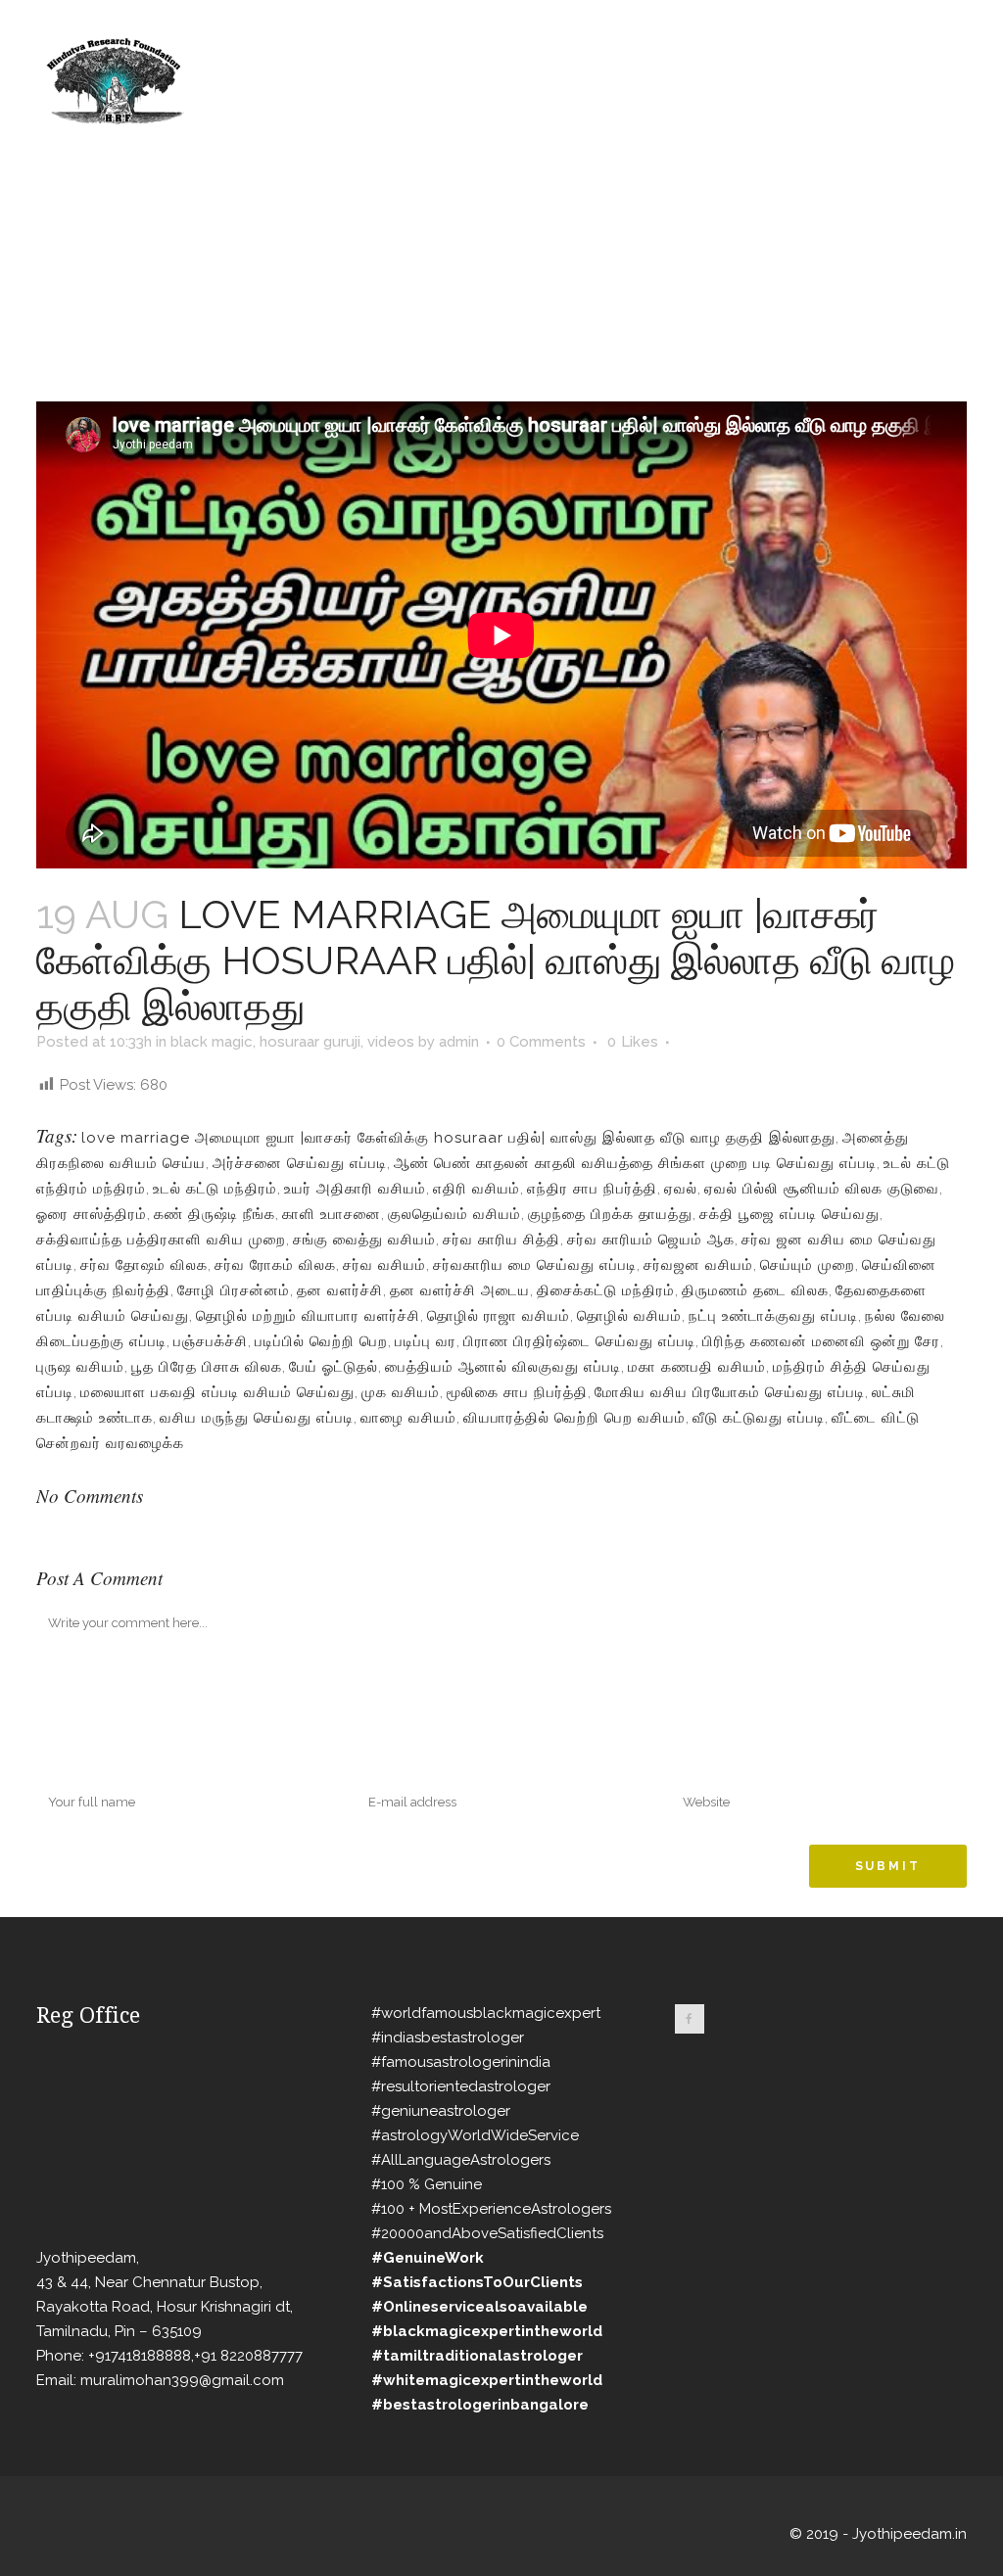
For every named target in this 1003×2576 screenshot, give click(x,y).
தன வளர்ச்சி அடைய (460, 1290)
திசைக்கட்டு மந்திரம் (606, 1290)
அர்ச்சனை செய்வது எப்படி (300, 1163)
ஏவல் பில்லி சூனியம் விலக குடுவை (822, 1189)
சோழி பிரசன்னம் (234, 1290)
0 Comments (541, 1042)
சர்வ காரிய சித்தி (501, 1240)
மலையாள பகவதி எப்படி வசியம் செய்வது (217, 1392)
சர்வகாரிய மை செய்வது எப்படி (535, 1265)
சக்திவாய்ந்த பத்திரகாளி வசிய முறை (161, 1240)
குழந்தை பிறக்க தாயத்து (610, 1214)
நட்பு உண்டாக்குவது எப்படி (773, 1316)
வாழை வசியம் (408, 1418)
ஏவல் (681, 1189)
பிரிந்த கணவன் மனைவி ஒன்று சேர (821, 1341)
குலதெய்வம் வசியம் (454, 1214)
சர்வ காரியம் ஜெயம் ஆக (651, 1240)
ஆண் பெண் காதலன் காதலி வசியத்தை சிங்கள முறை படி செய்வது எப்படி (635, 1163)
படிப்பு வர (426, 1341)
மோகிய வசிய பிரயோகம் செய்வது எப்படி (730, 1392)
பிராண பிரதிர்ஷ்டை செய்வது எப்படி (579, 1341)
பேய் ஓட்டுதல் (334, 1367)
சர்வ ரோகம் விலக (275, 1265)
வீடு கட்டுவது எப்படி (759, 1418)
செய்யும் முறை (808, 1265)
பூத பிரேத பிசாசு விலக (207, 1367)
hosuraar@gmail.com (78, 16)
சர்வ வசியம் (384, 1265)
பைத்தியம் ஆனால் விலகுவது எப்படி (503, 1367)
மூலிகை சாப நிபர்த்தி (517, 1392)
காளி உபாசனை (332, 1214)
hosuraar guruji (310, 1042)
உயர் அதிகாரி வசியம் (355, 1189)
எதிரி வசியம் (477, 1189)
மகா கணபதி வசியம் (697, 1367)
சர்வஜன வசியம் (698, 1265)
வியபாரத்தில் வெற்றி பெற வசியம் (574, 1418)
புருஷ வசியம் (80, 1367)
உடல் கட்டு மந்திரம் (215, 1189)
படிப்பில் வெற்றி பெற (321, 1341)
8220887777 (202, 16)
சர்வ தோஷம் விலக (144, 1265)
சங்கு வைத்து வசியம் (364, 1240)
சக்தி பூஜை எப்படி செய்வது (789, 1214)
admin (459, 1042)
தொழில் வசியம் (629, 1316)
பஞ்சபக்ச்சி (211, 1341)
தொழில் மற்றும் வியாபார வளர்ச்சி (308, 1316)
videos (391, 1042)
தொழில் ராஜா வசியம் (499, 1316)
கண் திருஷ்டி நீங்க (215, 1214)
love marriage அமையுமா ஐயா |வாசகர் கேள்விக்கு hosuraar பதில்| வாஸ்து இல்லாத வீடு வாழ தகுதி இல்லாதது (458, 1138)
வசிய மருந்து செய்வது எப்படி (257, 1418)
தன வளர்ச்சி (340, 1290)
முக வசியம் (401, 1392)
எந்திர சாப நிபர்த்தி (592, 1189)
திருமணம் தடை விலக (755, 1290)
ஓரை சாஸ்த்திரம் (92, 1214)
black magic (212, 1042)
